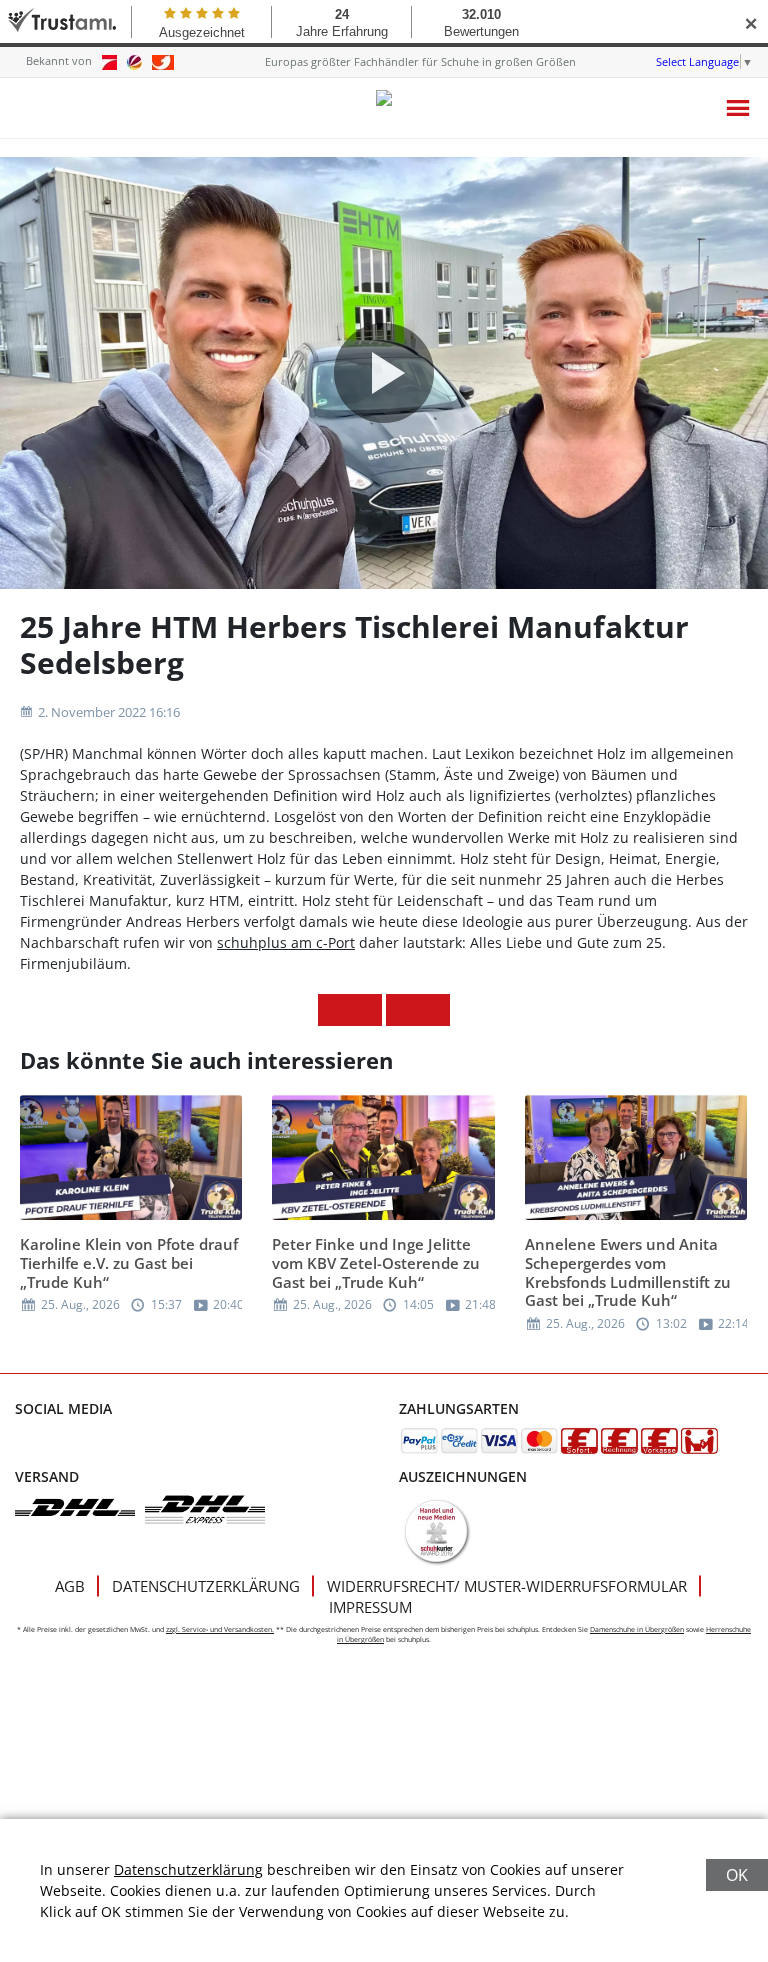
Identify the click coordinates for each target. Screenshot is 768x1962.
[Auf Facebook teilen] (334, 1010)
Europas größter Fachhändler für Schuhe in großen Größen (420, 61)
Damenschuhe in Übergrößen (637, 1629)
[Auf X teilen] (366, 1010)
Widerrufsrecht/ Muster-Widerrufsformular (507, 1586)
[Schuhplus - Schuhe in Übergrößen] (384, 108)
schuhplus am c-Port (286, 942)
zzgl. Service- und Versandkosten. (220, 1629)
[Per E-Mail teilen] (434, 1010)
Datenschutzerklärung (206, 1586)
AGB (70, 1586)
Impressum (370, 1607)
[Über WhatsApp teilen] (402, 1010)
